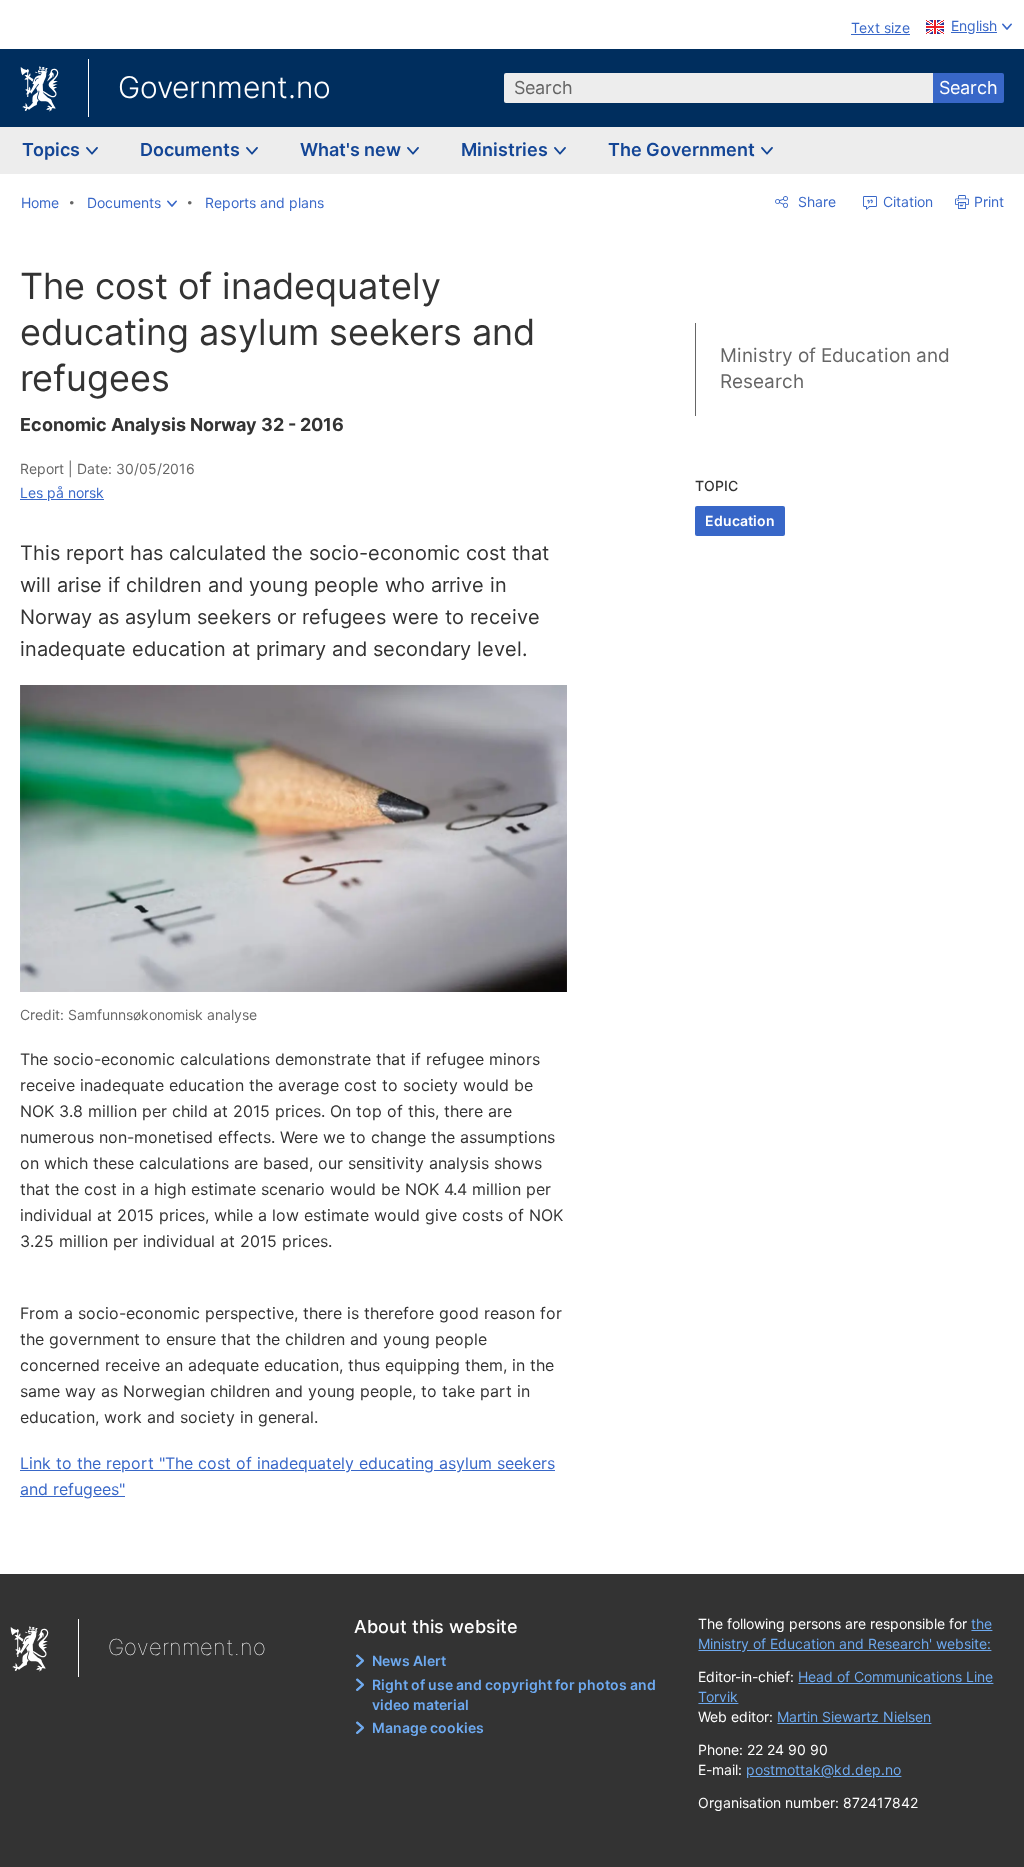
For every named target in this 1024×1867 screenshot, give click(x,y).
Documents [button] (192, 149)
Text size (880, 27)
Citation (906, 201)
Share (815, 201)
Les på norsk (62, 492)
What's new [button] (352, 149)
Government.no (224, 87)
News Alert (409, 1660)
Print (989, 201)
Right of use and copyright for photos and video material (514, 1694)
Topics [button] (53, 149)
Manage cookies (428, 1727)
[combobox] (719, 88)
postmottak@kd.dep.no (823, 1769)
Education (740, 520)
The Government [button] (683, 149)
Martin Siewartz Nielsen (854, 1716)
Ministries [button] (506, 149)
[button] (132, 203)
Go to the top (305, 1545)
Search (968, 87)
